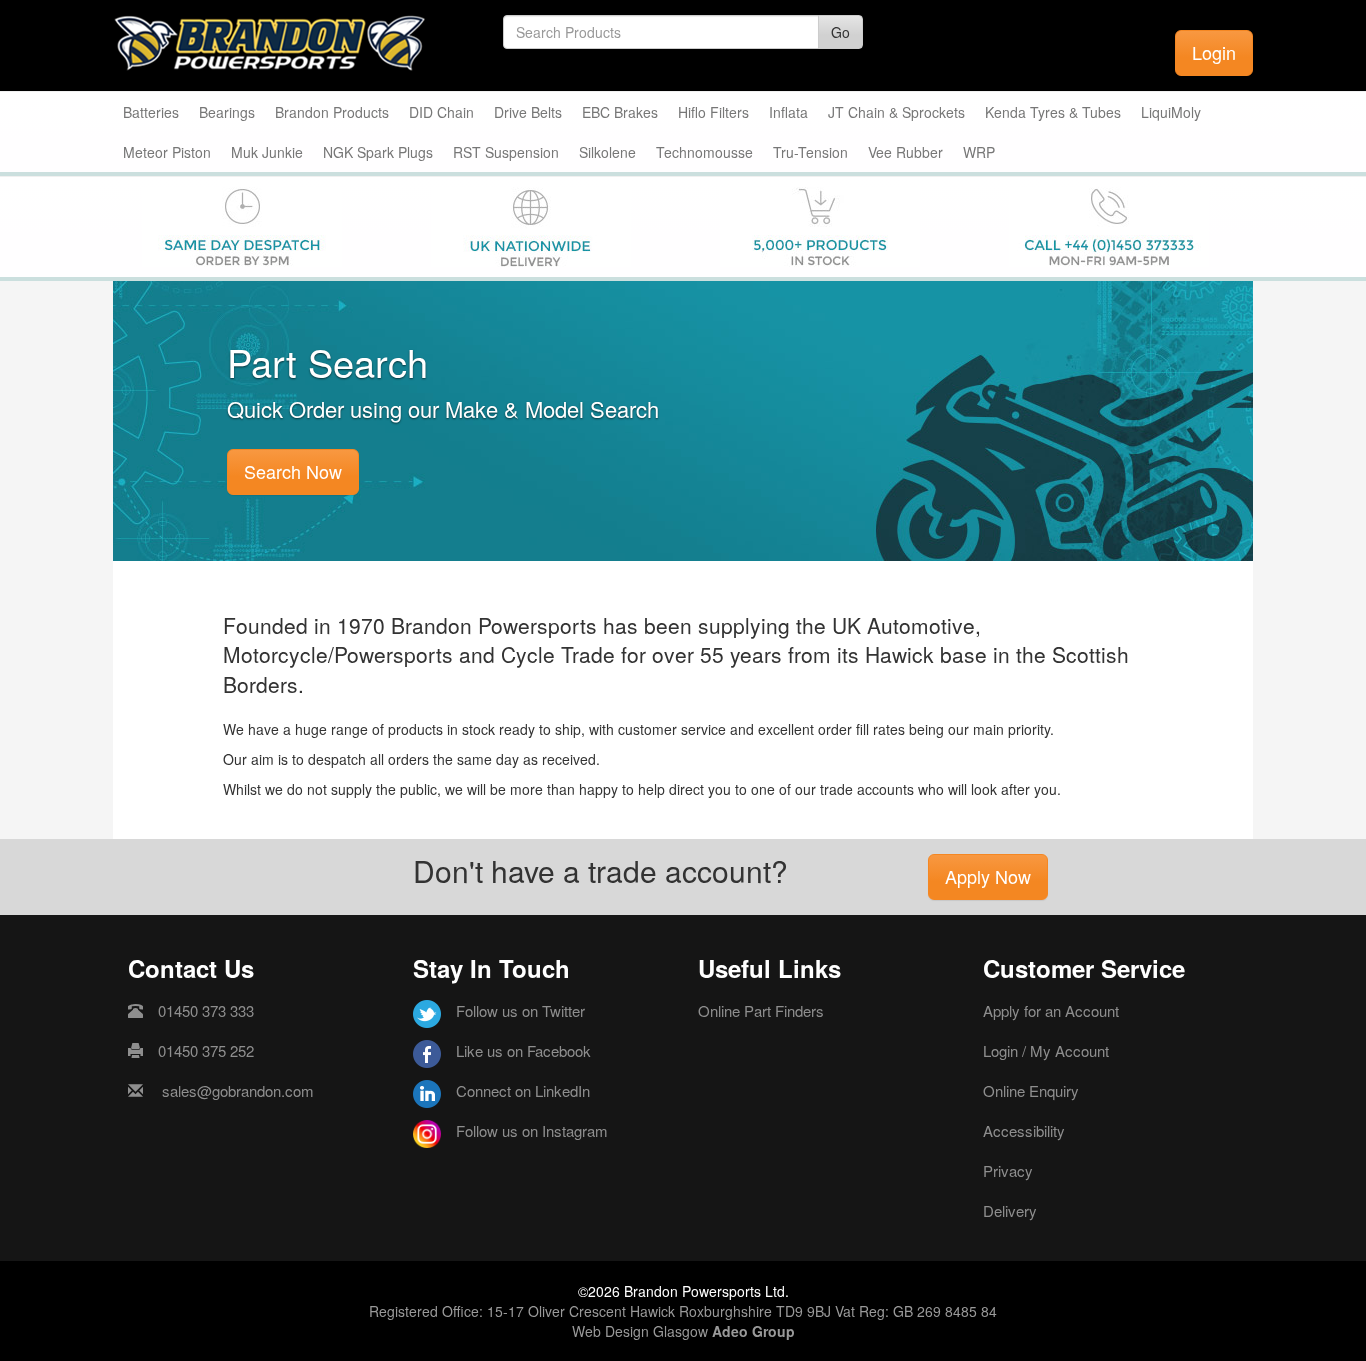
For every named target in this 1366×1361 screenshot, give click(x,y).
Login (1214, 52)
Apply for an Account (1051, 1010)
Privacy (1008, 1170)
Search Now (293, 471)
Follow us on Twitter (520, 1010)
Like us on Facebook (523, 1050)
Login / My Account (1046, 1050)
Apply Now (988, 876)
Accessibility (1024, 1130)
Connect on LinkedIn (523, 1090)
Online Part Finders (761, 1010)
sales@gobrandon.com (238, 1090)
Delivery (1010, 1210)
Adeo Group (753, 1331)
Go (840, 32)
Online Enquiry (1031, 1090)
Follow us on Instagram (532, 1130)
